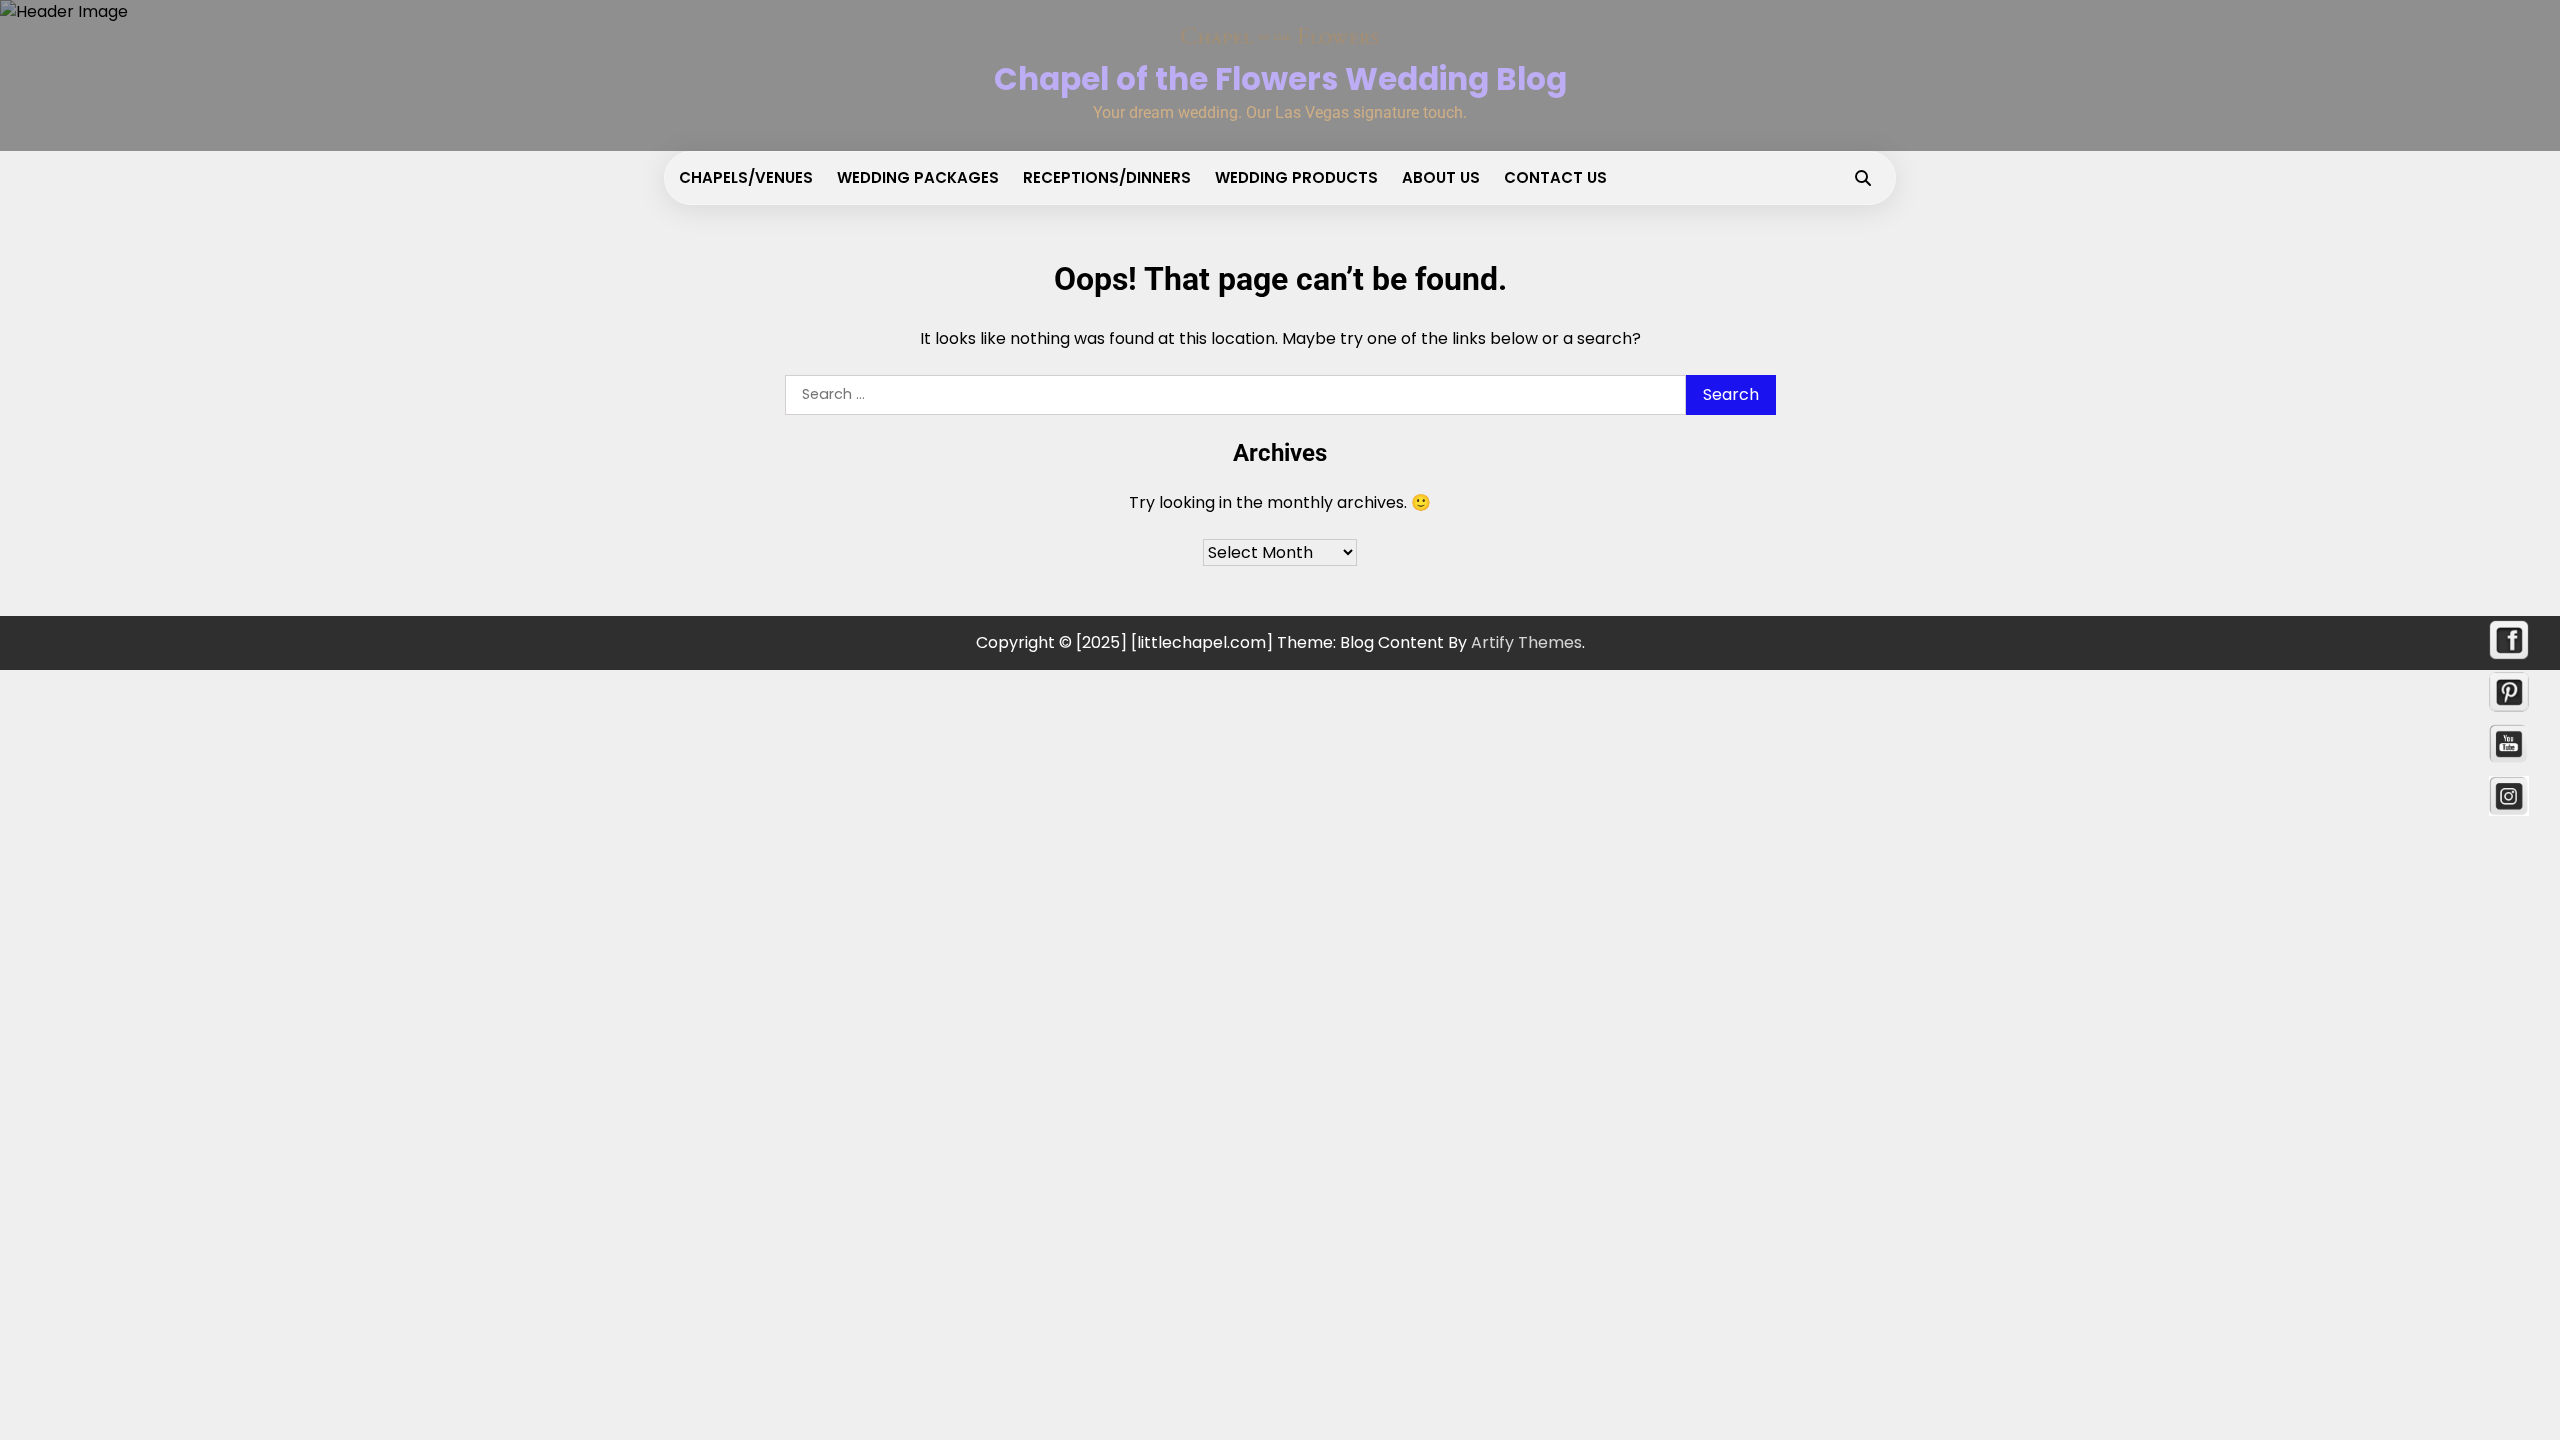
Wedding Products (1296, 177)
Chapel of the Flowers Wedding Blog (1280, 79)
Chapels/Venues (746, 177)
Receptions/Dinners (1107, 177)
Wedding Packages (918, 177)
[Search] (1863, 178)
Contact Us (1555, 177)
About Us (1441, 177)
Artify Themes (1526, 642)
